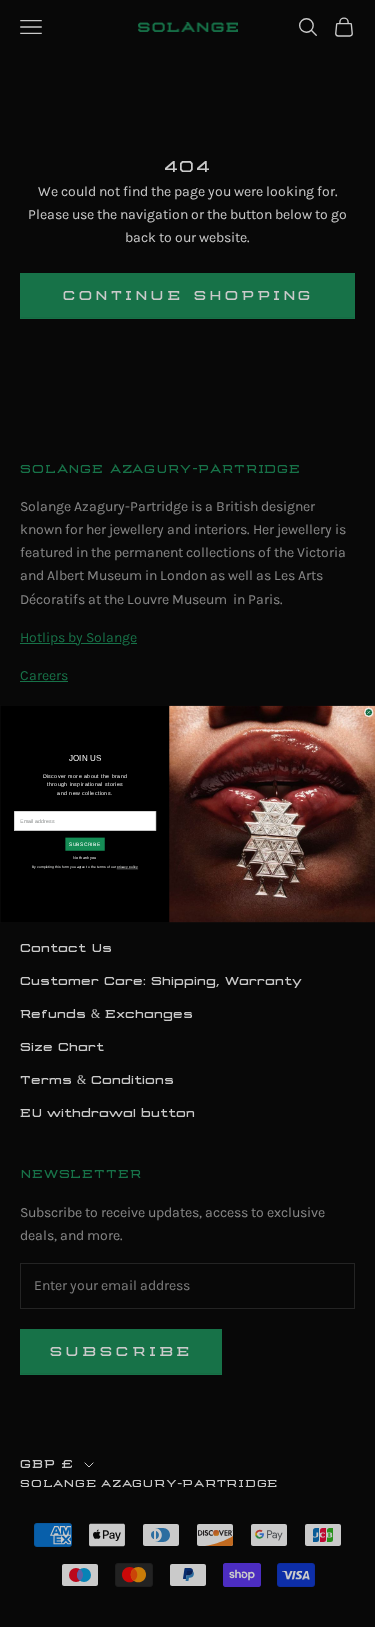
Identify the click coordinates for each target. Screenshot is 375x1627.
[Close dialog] (369, 712)
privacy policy (126, 867)
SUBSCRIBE (84, 844)
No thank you (84, 857)
